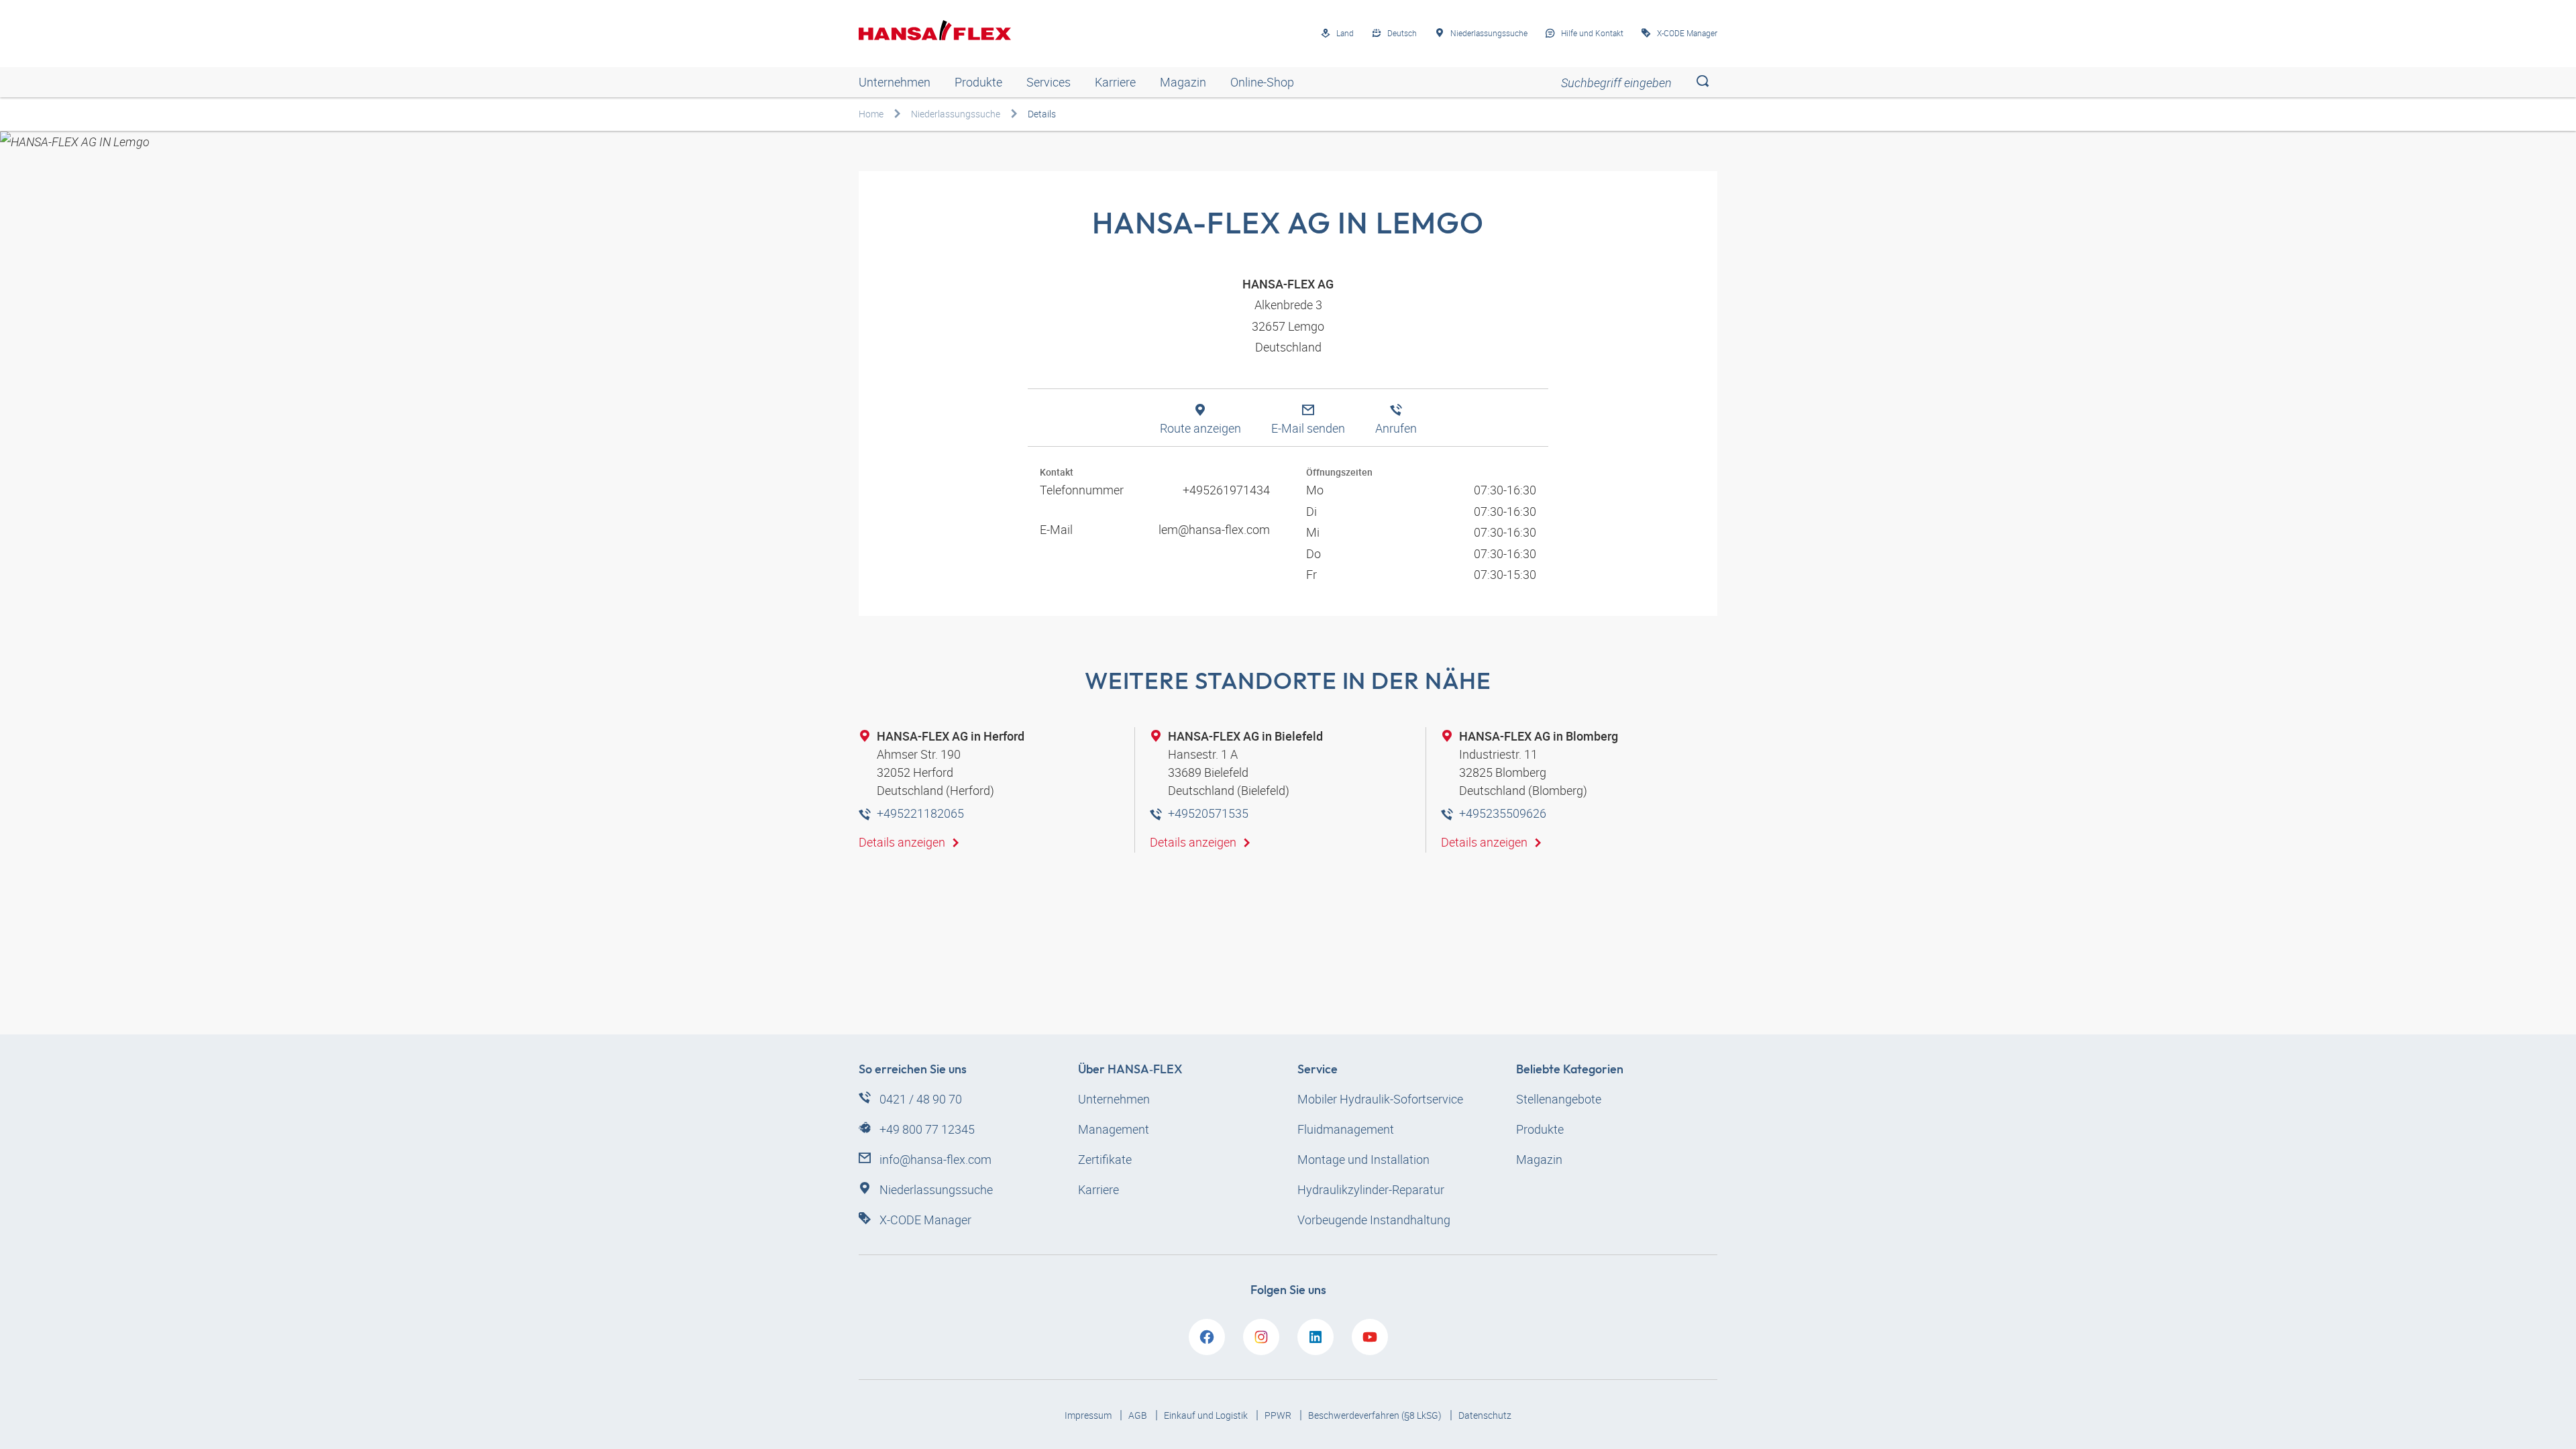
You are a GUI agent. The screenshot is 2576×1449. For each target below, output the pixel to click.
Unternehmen (895, 82)
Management (1114, 1129)
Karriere (1115, 82)
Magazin (1183, 82)
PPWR (1279, 1415)
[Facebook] (1207, 1337)
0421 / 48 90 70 (921, 1099)
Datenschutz (1485, 1415)
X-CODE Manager (925, 1220)
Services (1049, 82)
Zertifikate (1105, 1159)
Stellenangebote (1559, 1099)
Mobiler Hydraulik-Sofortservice (1380, 1099)
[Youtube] (1370, 1337)
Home (871, 114)
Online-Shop (1262, 82)
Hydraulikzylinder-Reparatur (1371, 1189)
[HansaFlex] (935, 30)
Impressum (1089, 1415)
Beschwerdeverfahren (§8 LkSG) (1376, 1415)
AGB (1139, 1415)
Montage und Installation (1363, 1159)
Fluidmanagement (1346, 1129)
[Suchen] (1702, 82)
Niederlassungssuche (956, 114)
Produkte (978, 82)
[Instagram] (1261, 1337)
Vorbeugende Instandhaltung (1374, 1220)
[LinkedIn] (1316, 1337)
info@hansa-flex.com (935, 1159)
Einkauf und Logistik (1207, 1415)
